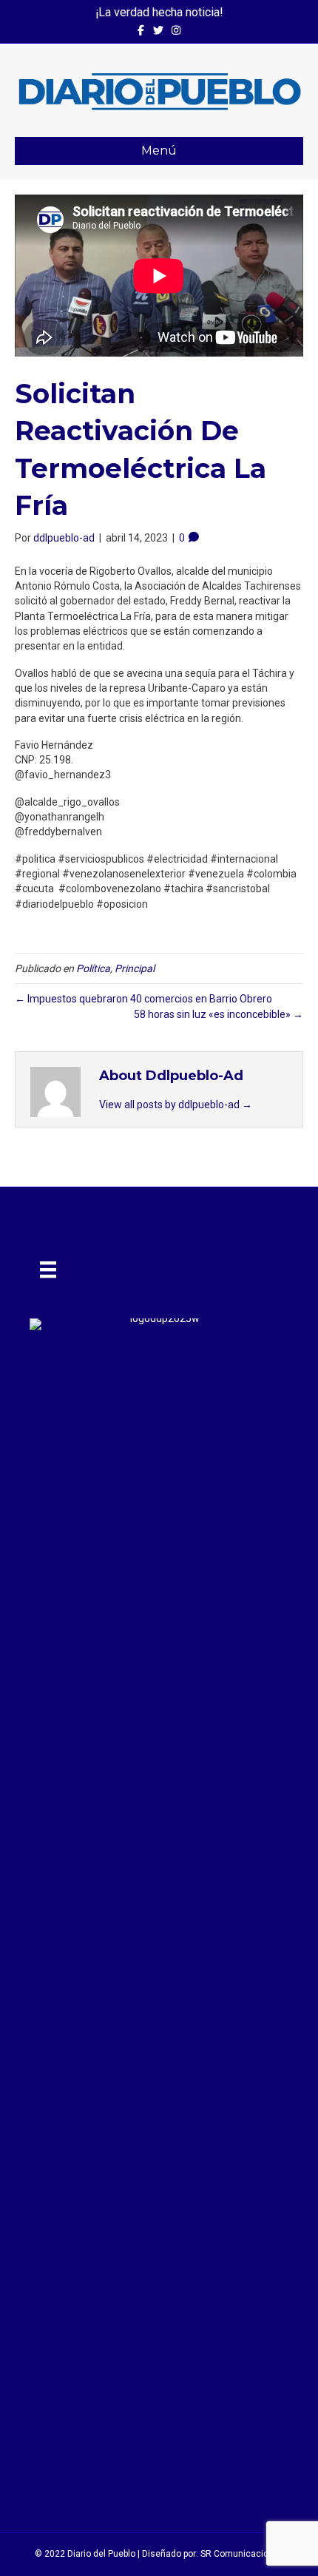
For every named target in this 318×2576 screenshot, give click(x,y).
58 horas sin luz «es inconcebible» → (219, 1014)
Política (93, 968)
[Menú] (48, 1270)
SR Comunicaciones (242, 2554)
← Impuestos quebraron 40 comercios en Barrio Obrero (143, 999)
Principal (135, 968)
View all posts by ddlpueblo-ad (176, 1105)
